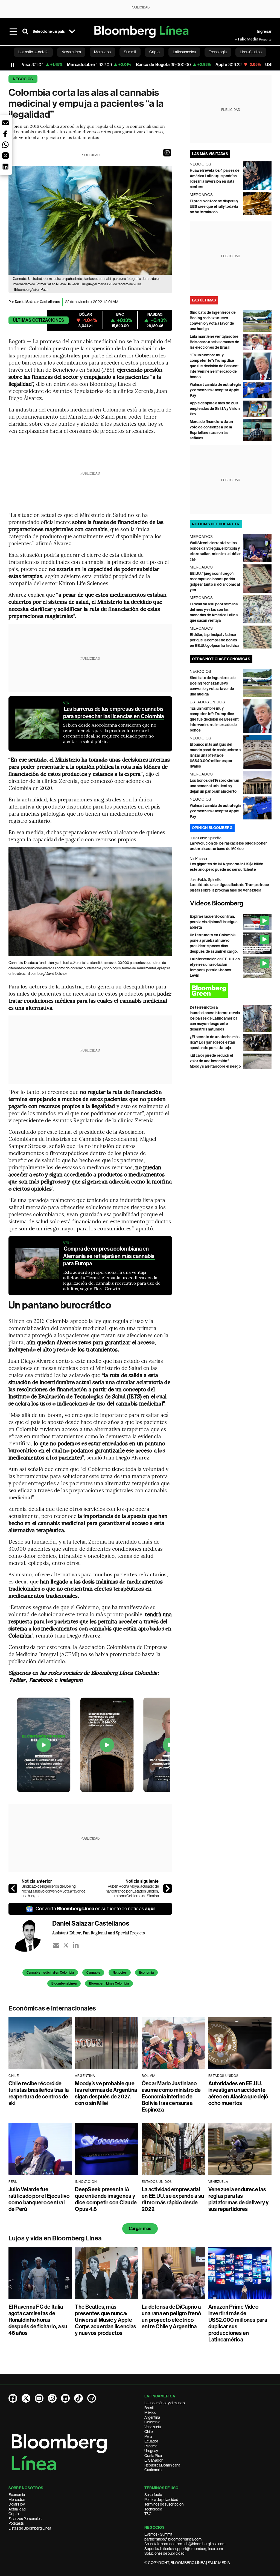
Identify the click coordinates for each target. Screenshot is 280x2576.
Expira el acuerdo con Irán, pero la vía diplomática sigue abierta (214, 922)
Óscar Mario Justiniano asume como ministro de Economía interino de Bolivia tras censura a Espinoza (171, 2097)
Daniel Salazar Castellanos (37, 302)
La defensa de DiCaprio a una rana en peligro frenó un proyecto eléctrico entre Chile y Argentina (171, 2317)
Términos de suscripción (164, 2504)
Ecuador (151, 2441)
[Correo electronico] (56, 1945)
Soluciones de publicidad (164, 2553)
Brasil (149, 2408)
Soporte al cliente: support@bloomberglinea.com (184, 2549)
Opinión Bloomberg (212, 828)
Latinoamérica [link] (184, 52)
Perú (148, 2436)
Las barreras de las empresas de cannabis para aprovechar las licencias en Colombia (114, 713)
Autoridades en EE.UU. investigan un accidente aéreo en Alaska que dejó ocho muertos (238, 2093)
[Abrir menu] (13, 32)
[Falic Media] (239, 39)
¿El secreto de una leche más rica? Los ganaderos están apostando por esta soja (215, 1042)
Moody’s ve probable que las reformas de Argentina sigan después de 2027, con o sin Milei (106, 2093)
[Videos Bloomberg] (231, 904)
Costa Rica (153, 2456)
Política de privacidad (161, 2500)
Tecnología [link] (218, 52)
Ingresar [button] (264, 32)
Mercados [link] (102, 52)
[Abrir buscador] (25, 32)
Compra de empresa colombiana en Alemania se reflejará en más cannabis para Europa (109, 1256)
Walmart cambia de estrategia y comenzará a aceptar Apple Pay (215, 390)
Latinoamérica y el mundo (165, 2403)
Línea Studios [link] (251, 52)
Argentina (152, 2417)
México (150, 2412)
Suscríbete (153, 2495)
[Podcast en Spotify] (92, 2398)
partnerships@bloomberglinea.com (173, 2539)
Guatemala (153, 2470)
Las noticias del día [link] (33, 52)
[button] (167, 153)
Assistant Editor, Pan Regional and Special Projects (98, 1933)
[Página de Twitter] (26, 2398)
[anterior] (13, 1888)
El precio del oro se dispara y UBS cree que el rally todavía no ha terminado (214, 207)
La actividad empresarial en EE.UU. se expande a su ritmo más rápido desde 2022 (173, 2199)
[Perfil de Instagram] (52, 2398)
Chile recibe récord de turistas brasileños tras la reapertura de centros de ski (39, 2093)
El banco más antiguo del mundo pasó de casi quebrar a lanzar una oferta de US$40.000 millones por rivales (215, 755)
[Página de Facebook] (13, 2398)
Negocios (23, 79)
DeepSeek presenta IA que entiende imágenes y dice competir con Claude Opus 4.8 (106, 2199)
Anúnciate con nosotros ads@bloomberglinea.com (185, 2544)
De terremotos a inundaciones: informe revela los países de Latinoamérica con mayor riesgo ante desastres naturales (215, 1018)
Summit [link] (130, 52)
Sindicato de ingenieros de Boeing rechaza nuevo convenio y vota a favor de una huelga (53, 1891)
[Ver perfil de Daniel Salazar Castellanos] (30, 1935)
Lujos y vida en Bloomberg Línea (55, 2238)
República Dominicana (162, 2465)
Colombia (152, 2422)
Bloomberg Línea (64, 1983)
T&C (148, 2514)
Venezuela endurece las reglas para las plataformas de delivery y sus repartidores (239, 2199)
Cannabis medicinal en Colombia (50, 1973)
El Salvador (154, 2460)
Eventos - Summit (158, 2534)
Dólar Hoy (17, 2504)
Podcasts (16, 2523)
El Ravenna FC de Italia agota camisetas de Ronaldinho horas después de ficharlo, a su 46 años (38, 2320)
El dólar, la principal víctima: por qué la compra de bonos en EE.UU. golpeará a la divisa (215, 640)
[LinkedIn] (76, 1945)
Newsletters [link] (71, 52)
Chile (148, 2432)
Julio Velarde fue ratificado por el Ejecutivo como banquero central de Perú (39, 2199)
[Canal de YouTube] (39, 2398)
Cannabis (93, 1973)
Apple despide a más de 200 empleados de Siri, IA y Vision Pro (215, 409)
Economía (146, 1973)
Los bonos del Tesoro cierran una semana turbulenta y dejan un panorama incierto (215, 786)
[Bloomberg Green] (231, 991)
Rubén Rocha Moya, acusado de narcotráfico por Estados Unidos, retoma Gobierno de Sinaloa (132, 1891)
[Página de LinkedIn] (65, 2398)
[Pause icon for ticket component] (12, 65)
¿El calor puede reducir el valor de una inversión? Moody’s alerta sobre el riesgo (215, 1061)
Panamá (151, 2446)
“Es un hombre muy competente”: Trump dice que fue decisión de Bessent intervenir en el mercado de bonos (214, 366)
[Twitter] (66, 1945)
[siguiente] (168, 1888)
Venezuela (153, 2427)
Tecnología (153, 2509)
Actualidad (17, 2509)
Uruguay (151, 2451)
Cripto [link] (154, 52)
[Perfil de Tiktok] (78, 2398)
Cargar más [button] (140, 2229)
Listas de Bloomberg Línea (30, 2528)
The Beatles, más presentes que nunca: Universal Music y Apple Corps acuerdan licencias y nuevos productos (106, 2320)
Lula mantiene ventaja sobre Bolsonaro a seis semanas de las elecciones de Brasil (215, 342)
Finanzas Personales (25, 2519)
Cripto (14, 2514)
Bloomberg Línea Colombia (109, 1983)
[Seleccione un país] (72, 32)
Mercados (17, 2500)
